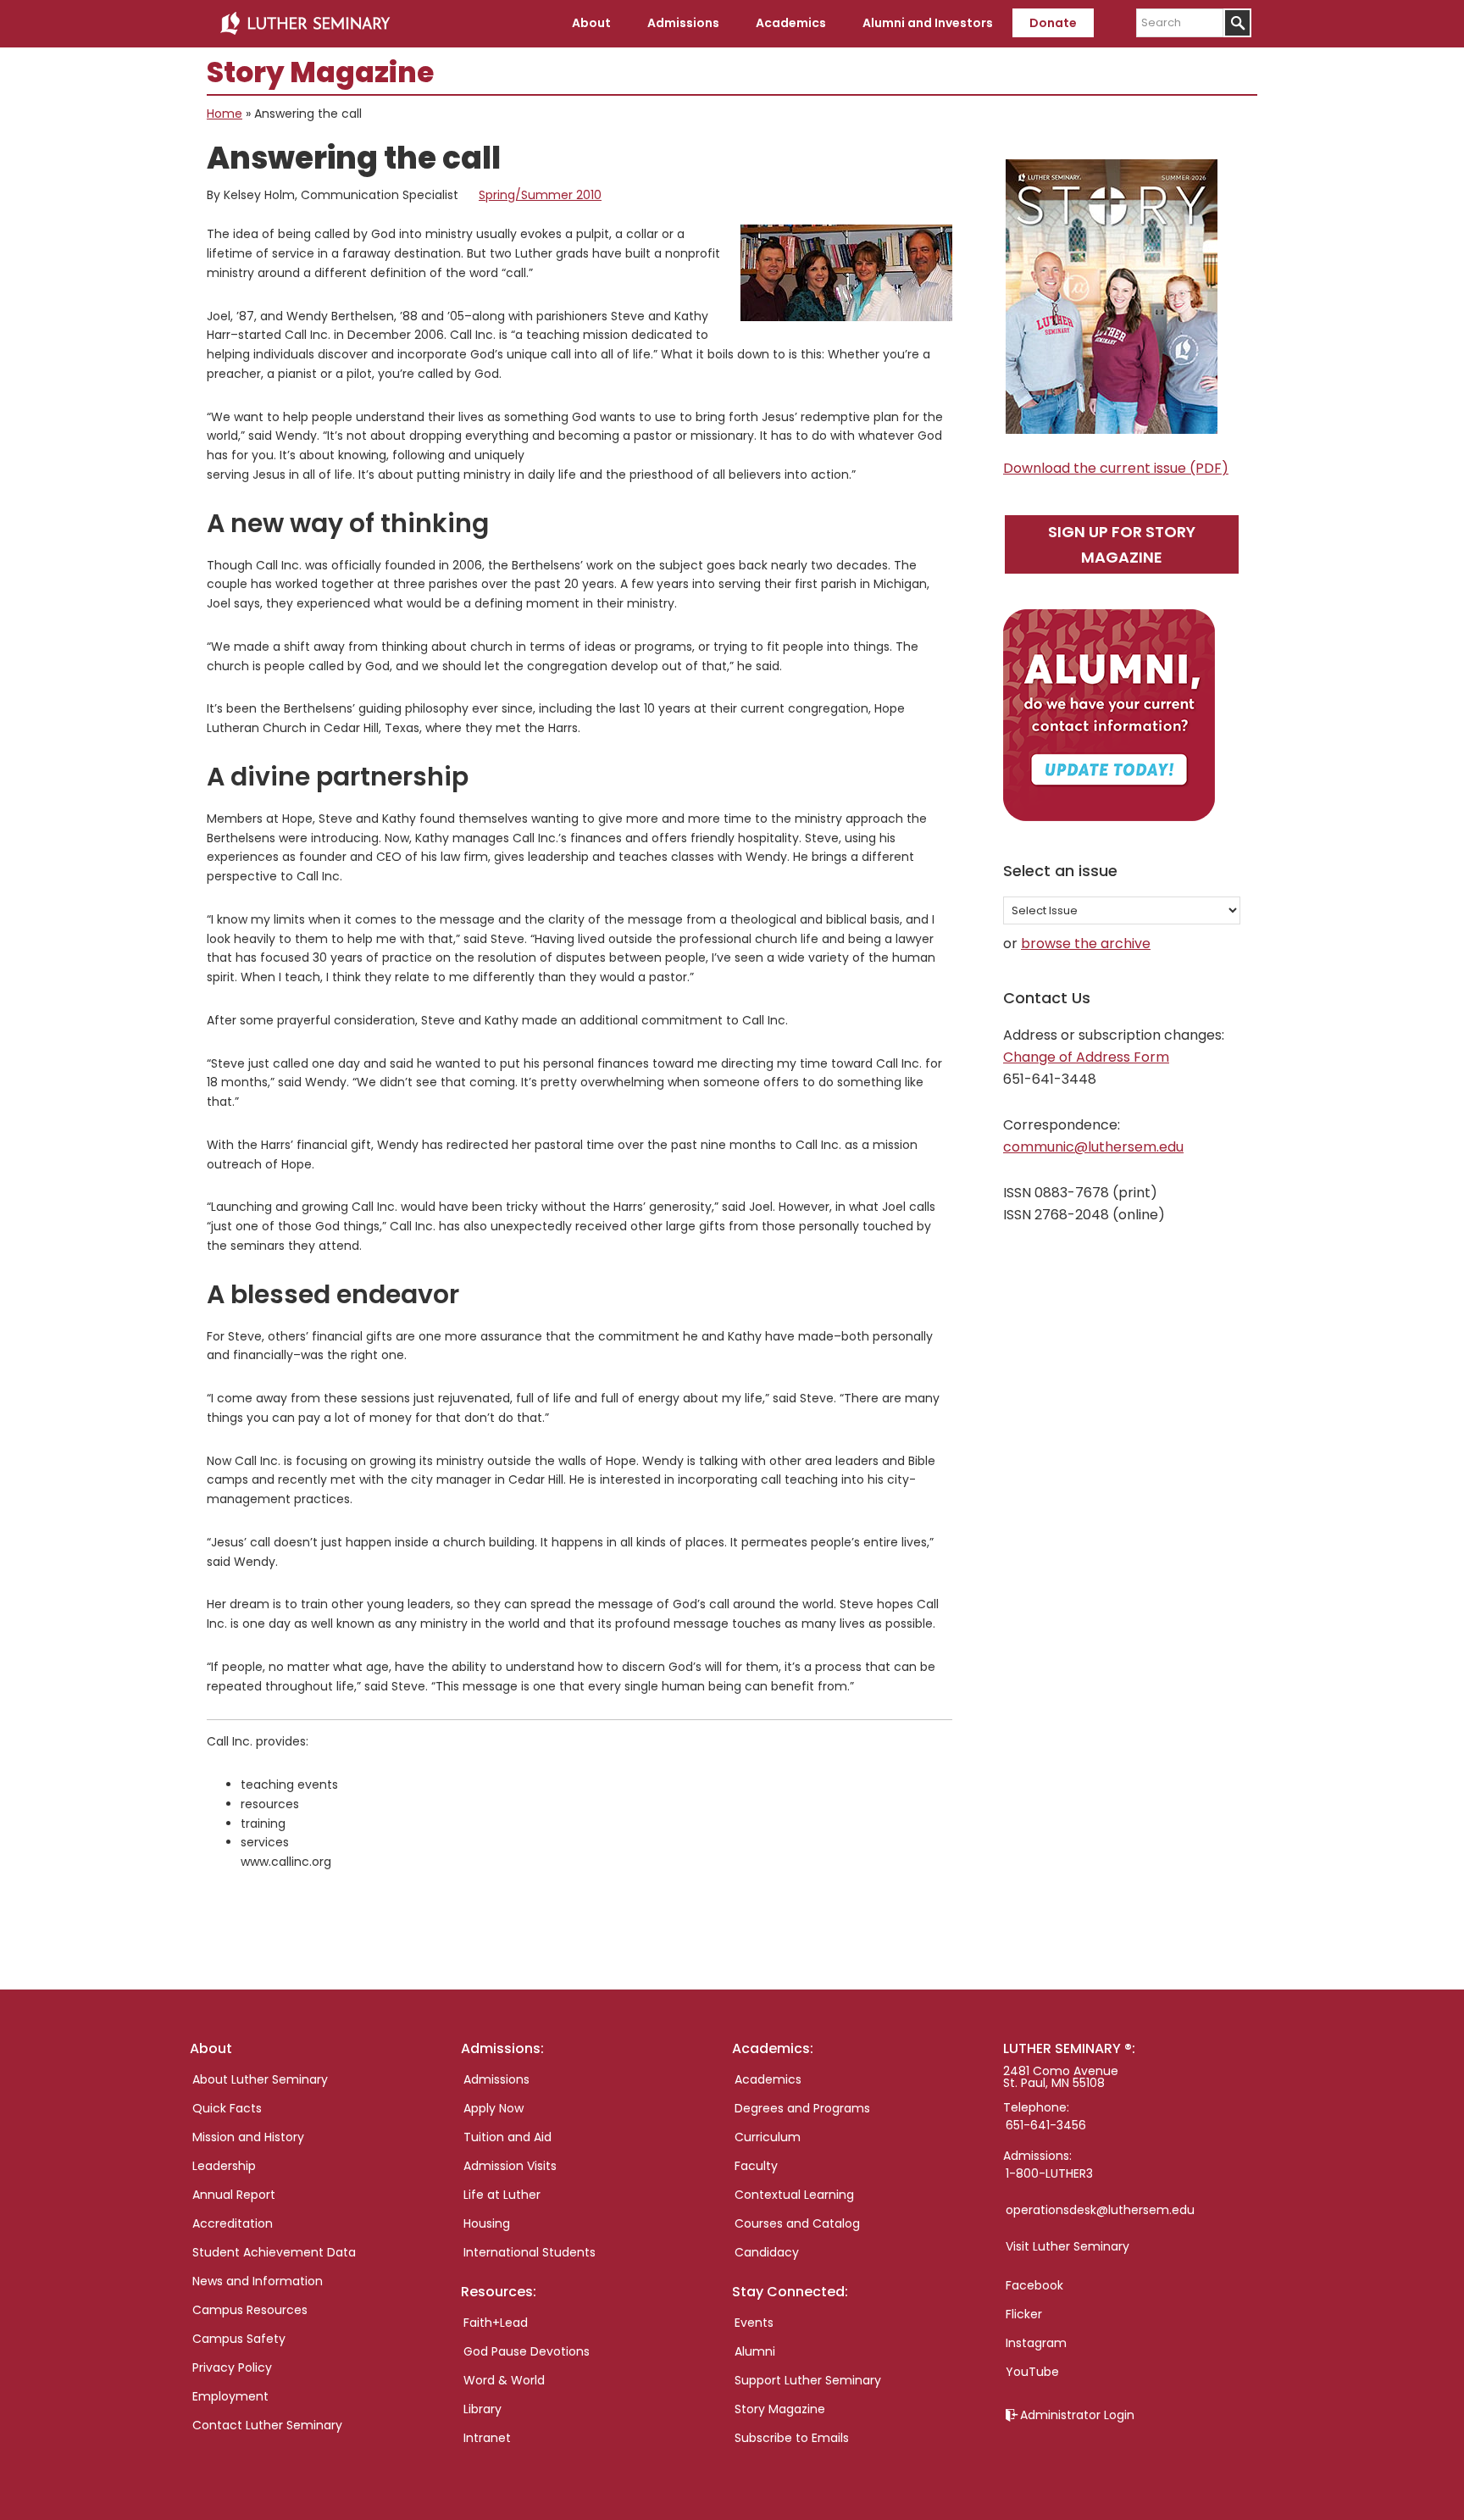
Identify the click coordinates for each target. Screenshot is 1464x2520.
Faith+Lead (496, 2323)
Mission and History (248, 2137)
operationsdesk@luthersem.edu (1100, 2210)
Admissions (496, 2079)
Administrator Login (1077, 2415)
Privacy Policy (232, 2367)
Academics (768, 2079)
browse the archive (1086, 944)
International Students (530, 2252)
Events (754, 2323)
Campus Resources (250, 2310)
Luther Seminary (305, 24)
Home (225, 114)
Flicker (1024, 2314)
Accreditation (233, 2223)
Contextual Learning (794, 2195)
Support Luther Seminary (808, 2380)
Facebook (1034, 2285)
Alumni (755, 2351)
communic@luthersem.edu (1093, 1147)
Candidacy (767, 2252)
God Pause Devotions (527, 2351)
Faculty (756, 2166)
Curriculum (768, 2137)
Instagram (1036, 2343)
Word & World (504, 2380)
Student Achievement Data (274, 2252)
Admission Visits (510, 2166)
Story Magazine (780, 2409)
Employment (230, 2396)
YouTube (1032, 2372)
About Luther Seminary (260, 2079)
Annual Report (234, 2195)
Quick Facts (227, 2108)
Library (482, 2409)
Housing (487, 2223)
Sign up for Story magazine (1122, 544)
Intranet (487, 2438)
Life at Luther (502, 2195)
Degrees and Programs (802, 2108)
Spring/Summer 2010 (540, 195)
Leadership (224, 2166)
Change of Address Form (1086, 1057)
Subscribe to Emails (792, 2438)
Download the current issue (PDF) (1116, 468)
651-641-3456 (1046, 2125)
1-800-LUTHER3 (1049, 2173)
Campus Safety (239, 2339)
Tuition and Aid (507, 2137)
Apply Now (494, 2108)
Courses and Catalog (797, 2223)
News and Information (258, 2281)
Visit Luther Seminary (1067, 2246)
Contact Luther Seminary (267, 2425)
